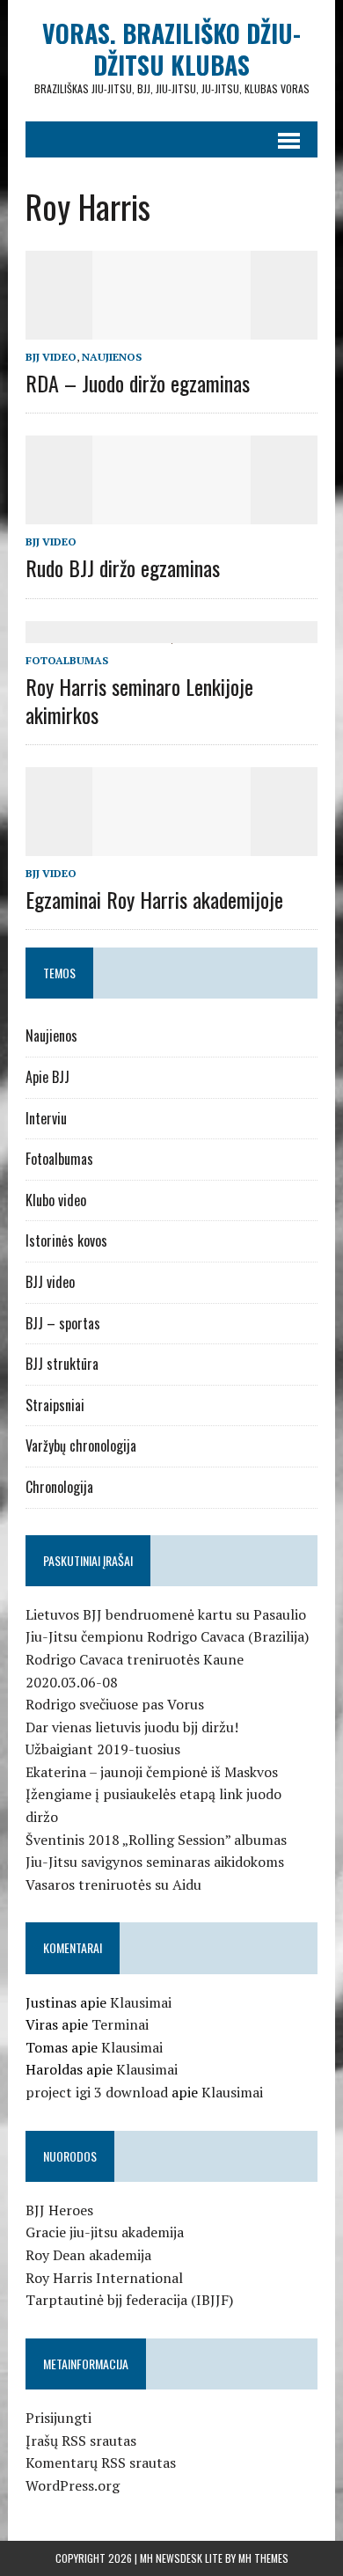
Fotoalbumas (67, 660)
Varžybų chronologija (81, 1445)
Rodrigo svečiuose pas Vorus (115, 1704)
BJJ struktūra (62, 1364)
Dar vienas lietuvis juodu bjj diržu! (132, 1727)
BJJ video (51, 357)
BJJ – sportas (63, 1323)
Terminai (120, 2024)
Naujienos (112, 357)
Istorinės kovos (66, 1240)
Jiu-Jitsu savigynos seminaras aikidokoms (155, 1862)
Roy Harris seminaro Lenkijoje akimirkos (139, 700)
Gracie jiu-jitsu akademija (105, 2232)
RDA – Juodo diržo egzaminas (138, 383)
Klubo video (56, 1200)
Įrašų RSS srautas (81, 2441)
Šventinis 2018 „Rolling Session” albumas (156, 1840)
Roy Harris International (104, 2278)
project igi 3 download (97, 2092)
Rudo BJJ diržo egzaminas (123, 567)
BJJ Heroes (59, 2210)
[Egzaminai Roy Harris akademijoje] (171, 844)
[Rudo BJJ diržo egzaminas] (171, 513)
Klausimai (141, 2002)
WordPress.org (73, 2485)
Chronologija (59, 1487)
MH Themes (263, 2558)
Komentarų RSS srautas (101, 2463)
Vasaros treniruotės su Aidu (113, 1884)
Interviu (46, 1118)
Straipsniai (55, 1405)
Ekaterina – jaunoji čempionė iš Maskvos (152, 1772)
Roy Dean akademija (88, 2255)
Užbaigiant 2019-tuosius (103, 1749)
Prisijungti (58, 2418)
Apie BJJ (47, 1077)
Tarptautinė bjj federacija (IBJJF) (129, 2300)
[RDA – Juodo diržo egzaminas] (171, 327)
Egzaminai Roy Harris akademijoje (154, 899)
